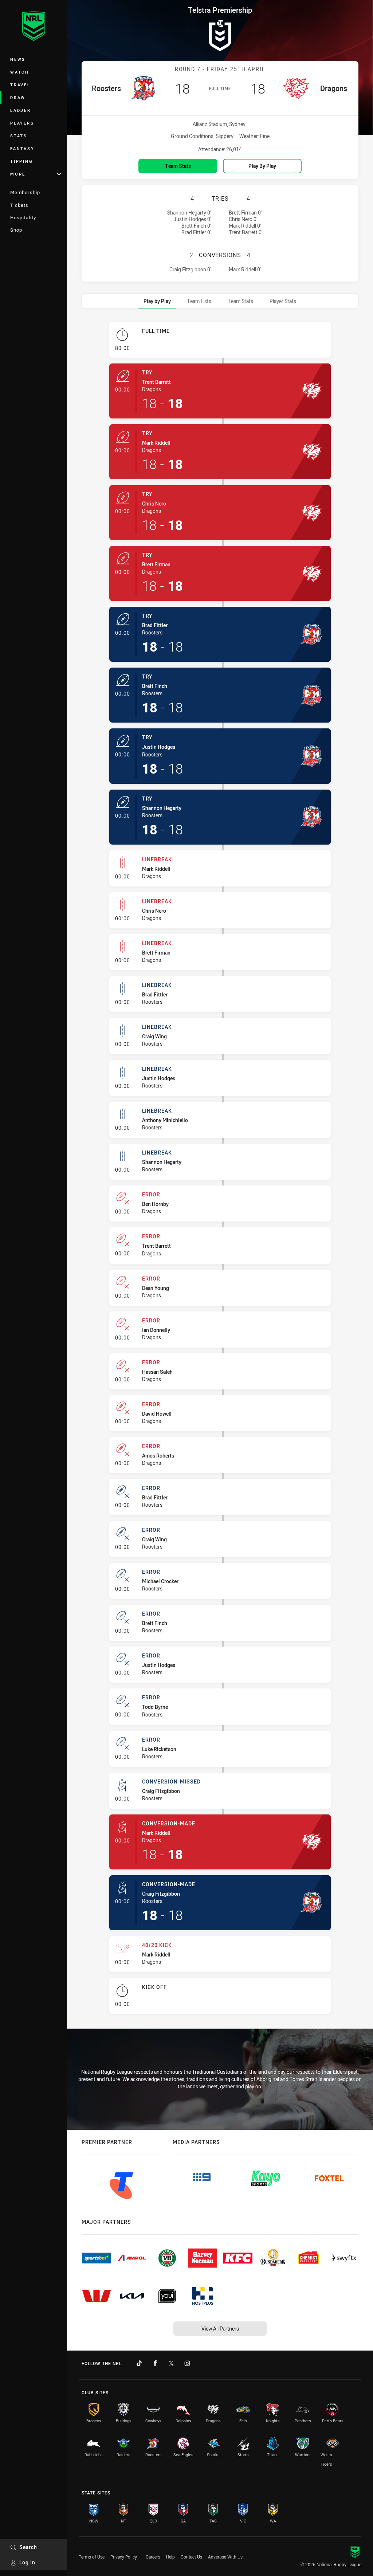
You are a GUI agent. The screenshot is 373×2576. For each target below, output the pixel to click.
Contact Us (191, 2557)
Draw (18, 97)
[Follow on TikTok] (139, 2363)
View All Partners (220, 2329)
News (18, 59)
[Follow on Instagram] (187, 2363)
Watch (20, 72)
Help (170, 2557)
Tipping (21, 161)
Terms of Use (92, 2557)
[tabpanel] (220, 1171)
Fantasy (22, 148)
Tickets (19, 205)
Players (22, 123)
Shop (16, 230)
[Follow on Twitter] (171, 2363)
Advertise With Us (225, 2557)
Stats (19, 136)
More (18, 174)
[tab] (157, 301)
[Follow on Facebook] (155, 2363)
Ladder (21, 110)
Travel (20, 85)
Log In (27, 2562)
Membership (25, 192)
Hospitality (23, 217)
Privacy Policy (124, 2557)
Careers (153, 2557)
